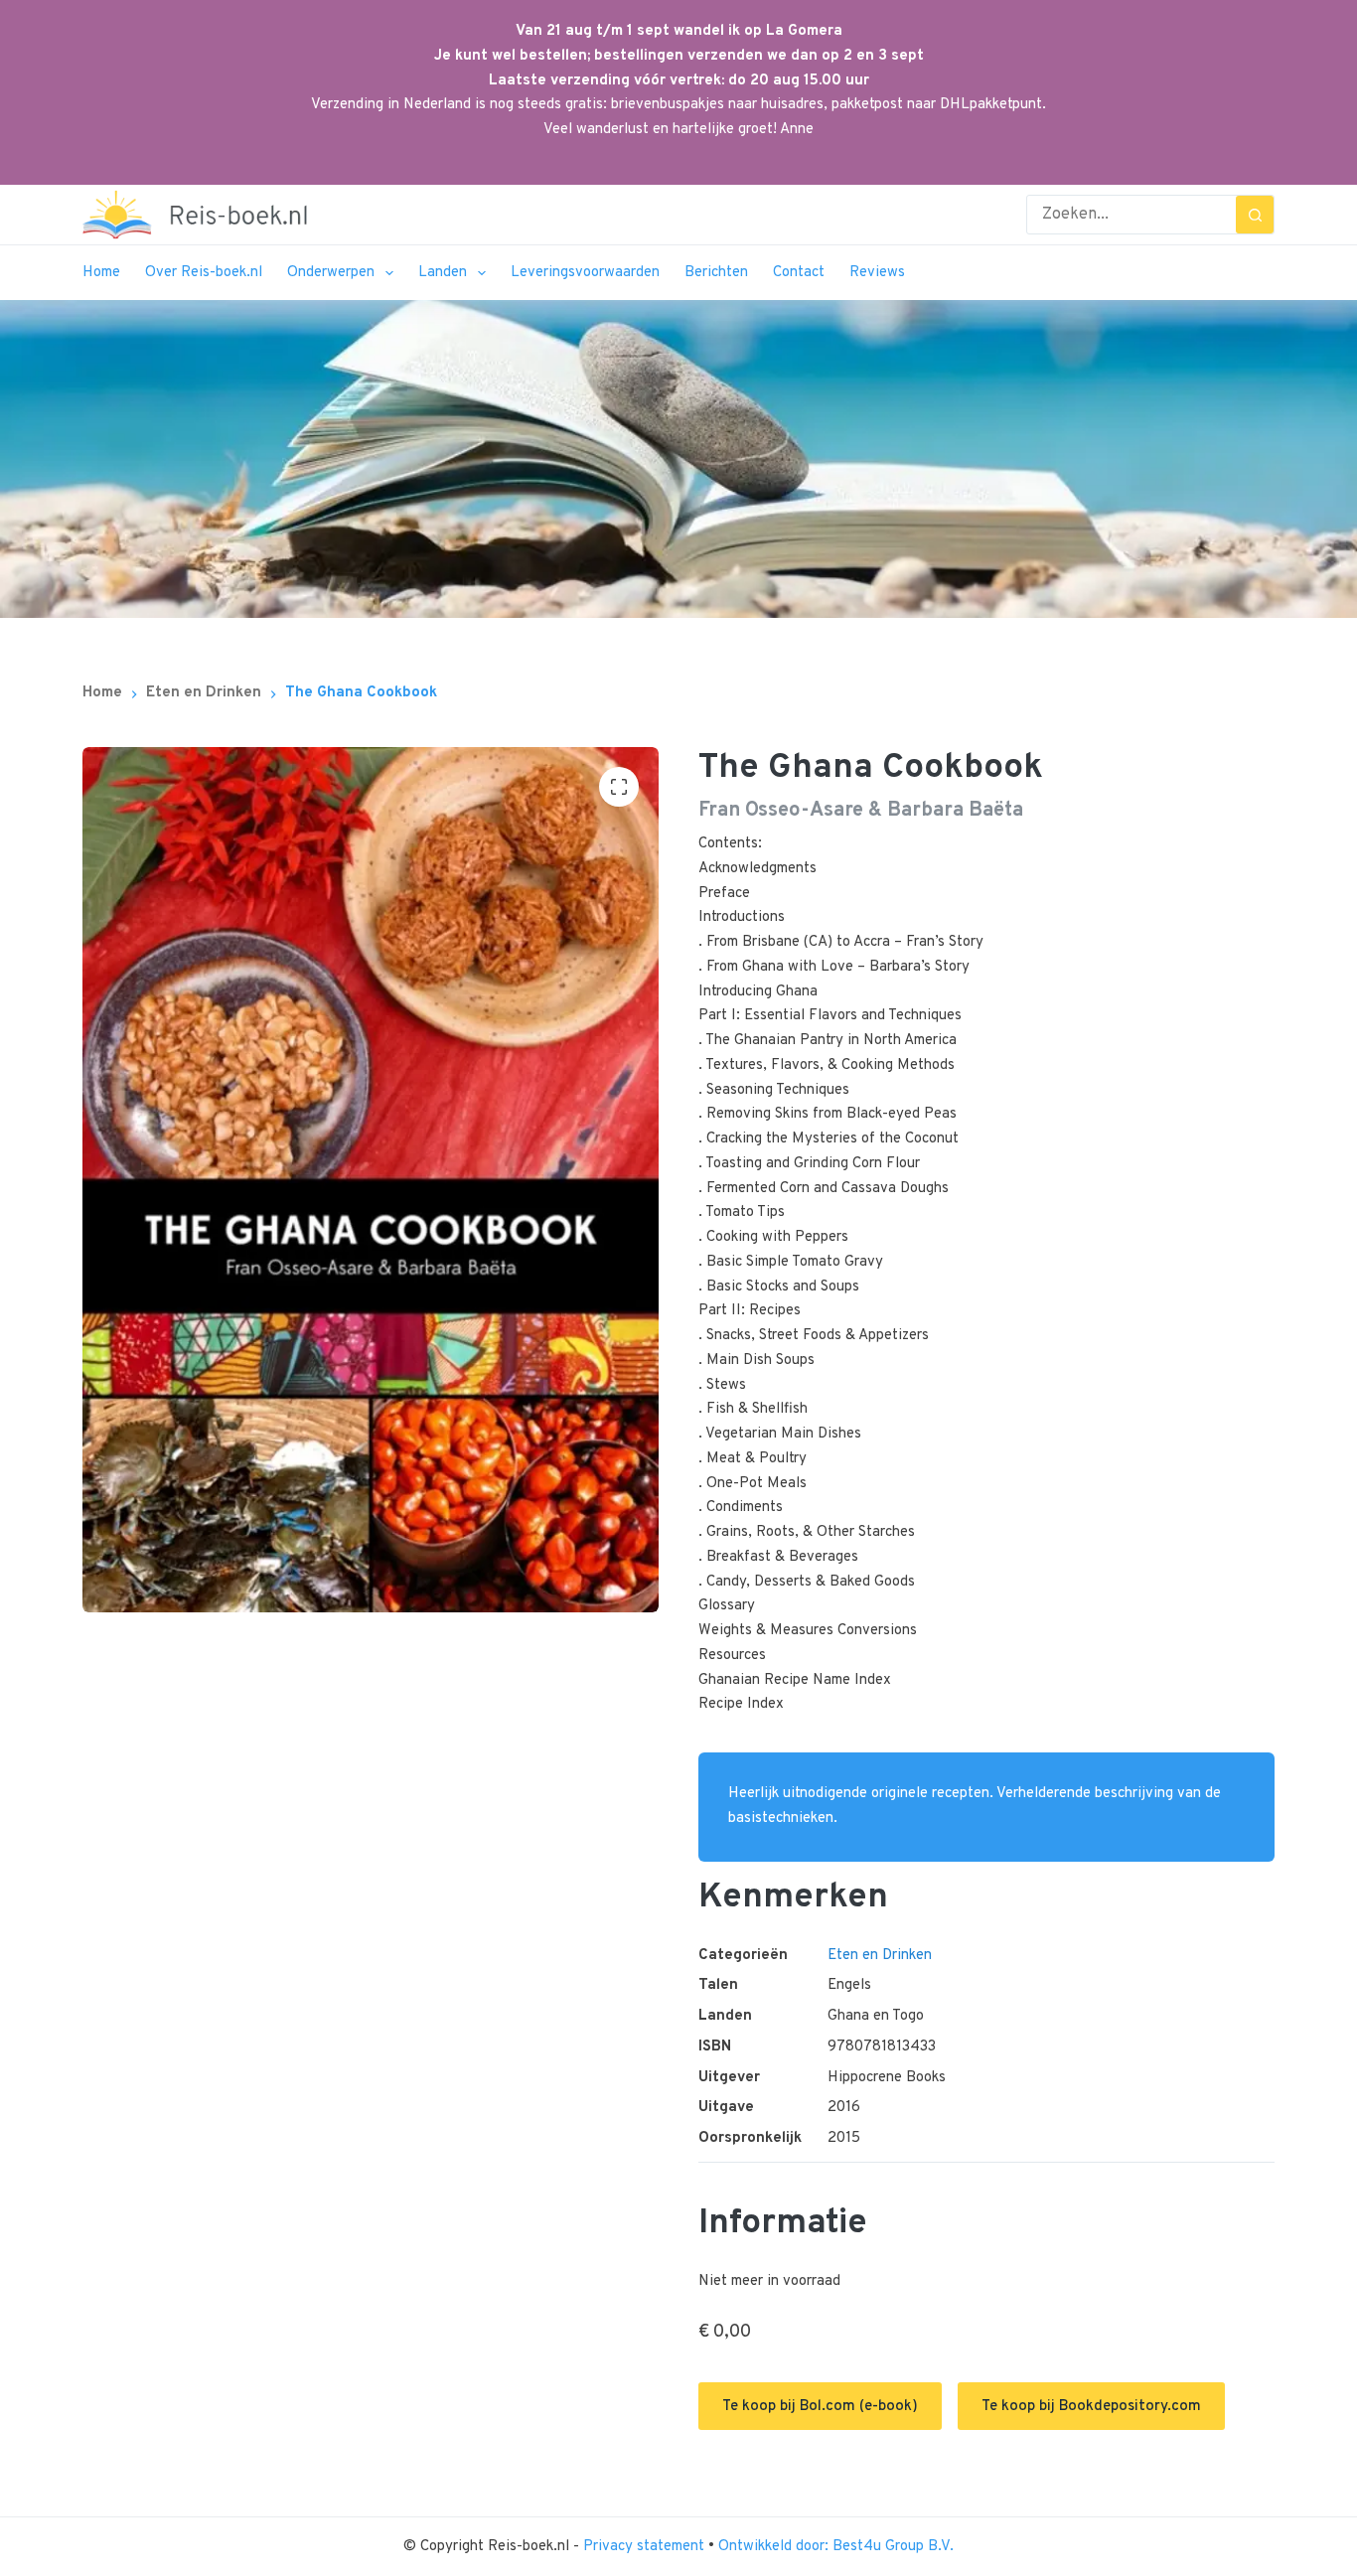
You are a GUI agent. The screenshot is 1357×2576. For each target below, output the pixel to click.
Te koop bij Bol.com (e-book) (820, 2407)
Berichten (716, 273)
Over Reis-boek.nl (204, 273)
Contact (799, 273)
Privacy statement (646, 2547)
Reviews (877, 273)
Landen (443, 273)
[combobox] (1131, 215)
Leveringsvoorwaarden (585, 273)
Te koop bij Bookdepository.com (1091, 2407)
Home (101, 273)
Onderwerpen (331, 273)
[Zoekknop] (1255, 215)
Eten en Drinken (880, 1956)
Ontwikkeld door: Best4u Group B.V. (836, 2547)
